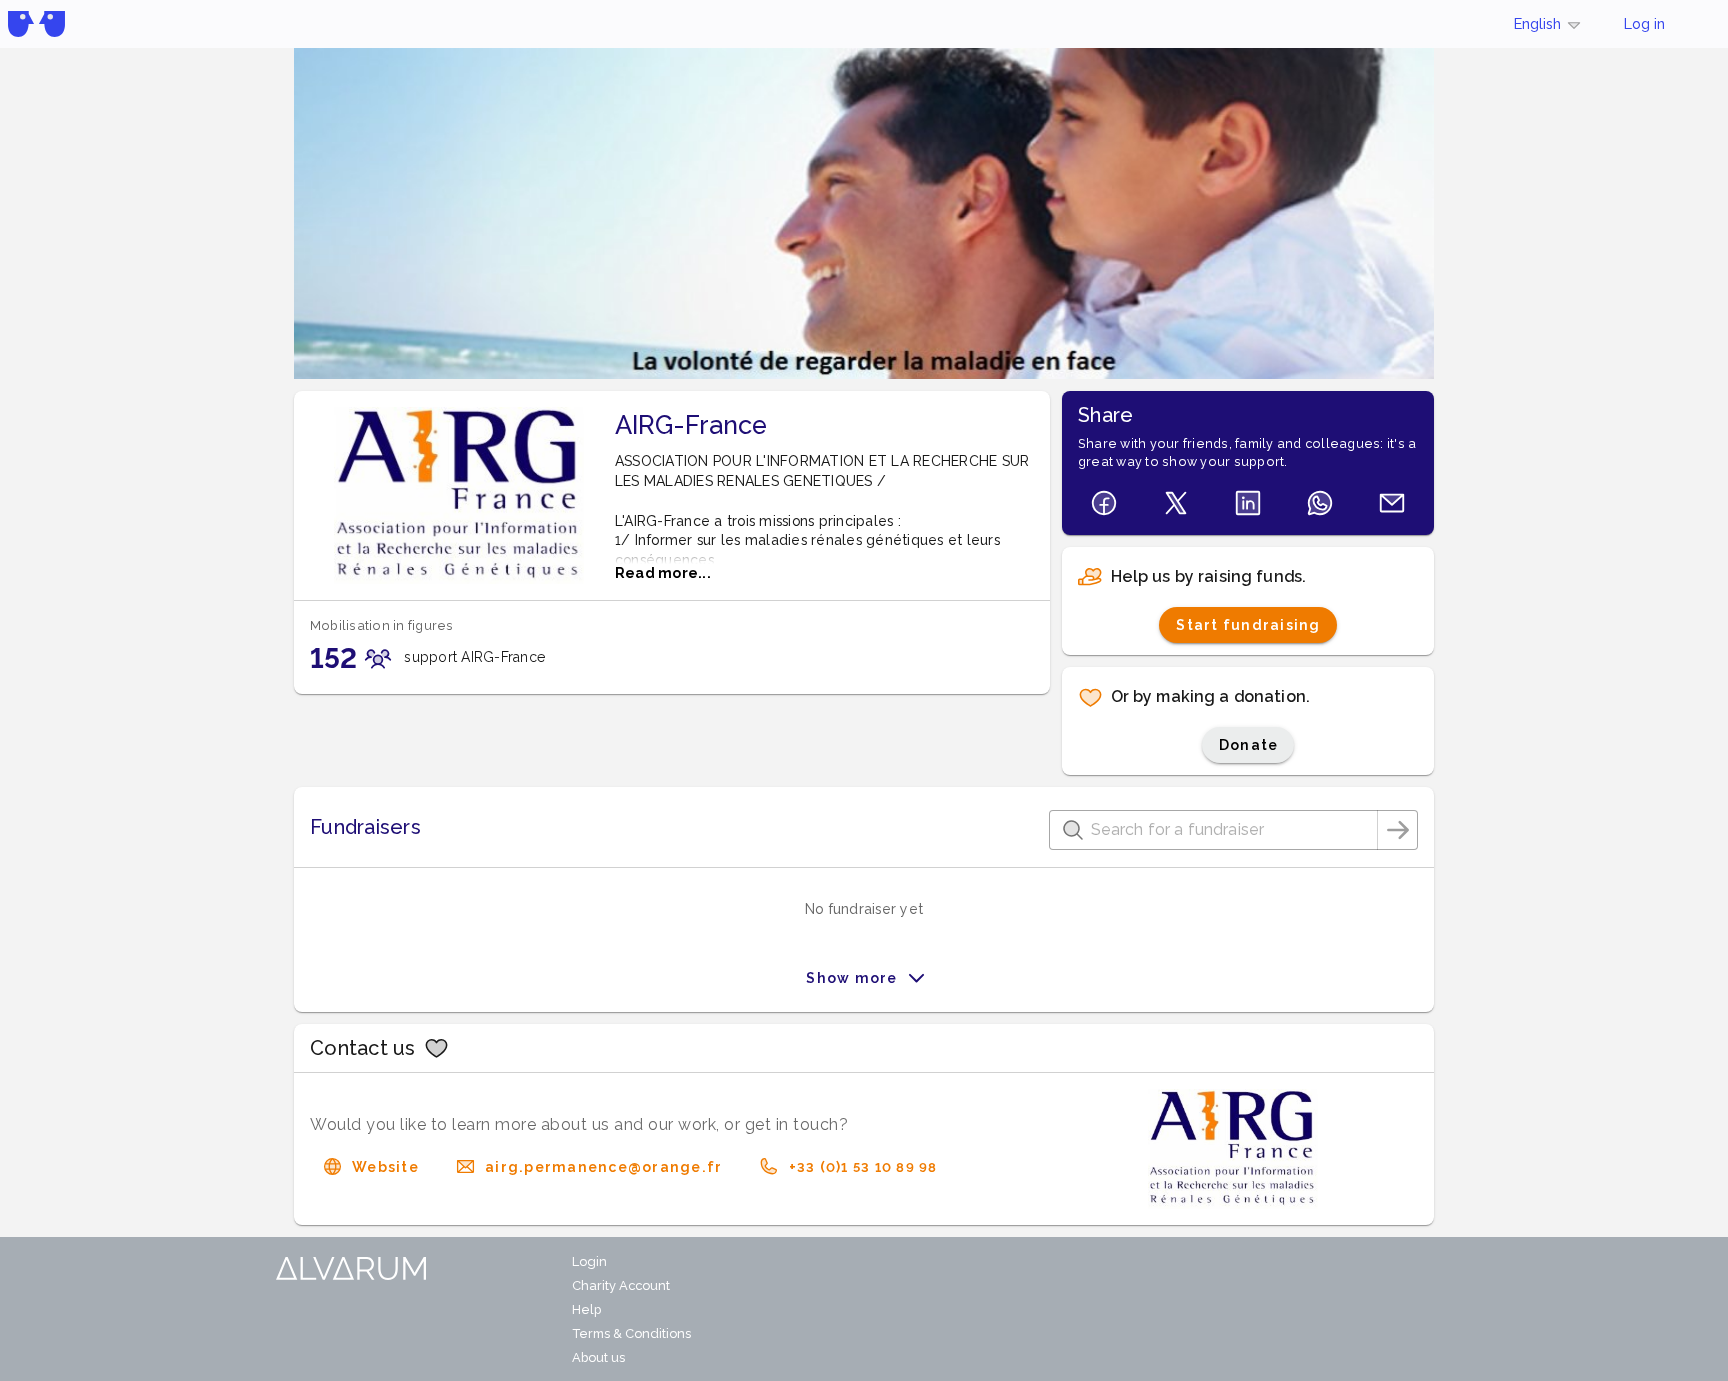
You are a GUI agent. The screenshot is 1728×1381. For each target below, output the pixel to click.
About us (598, 1357)
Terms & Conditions (631, 1333)
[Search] (1398, 830)
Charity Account (621, 1285)
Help (586, 1309)
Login (589, 1261)
